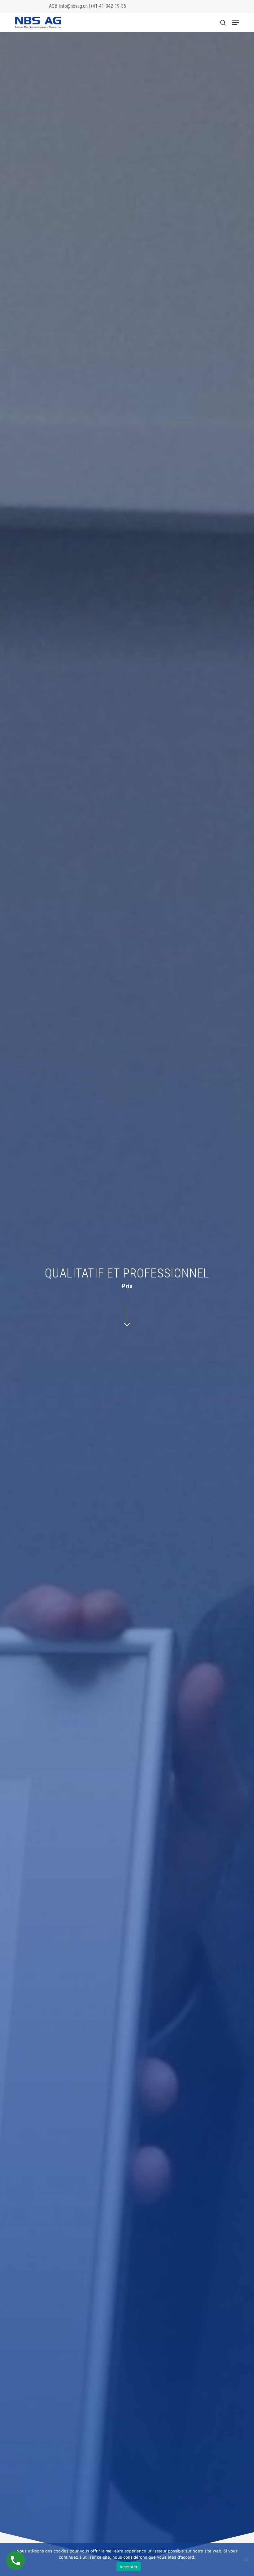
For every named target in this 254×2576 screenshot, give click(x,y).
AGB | (54, 6)
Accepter (129, 2567)
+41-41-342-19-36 (108, 6)
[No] (246, 2560)
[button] (235, 23)
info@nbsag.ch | (75, 6)
